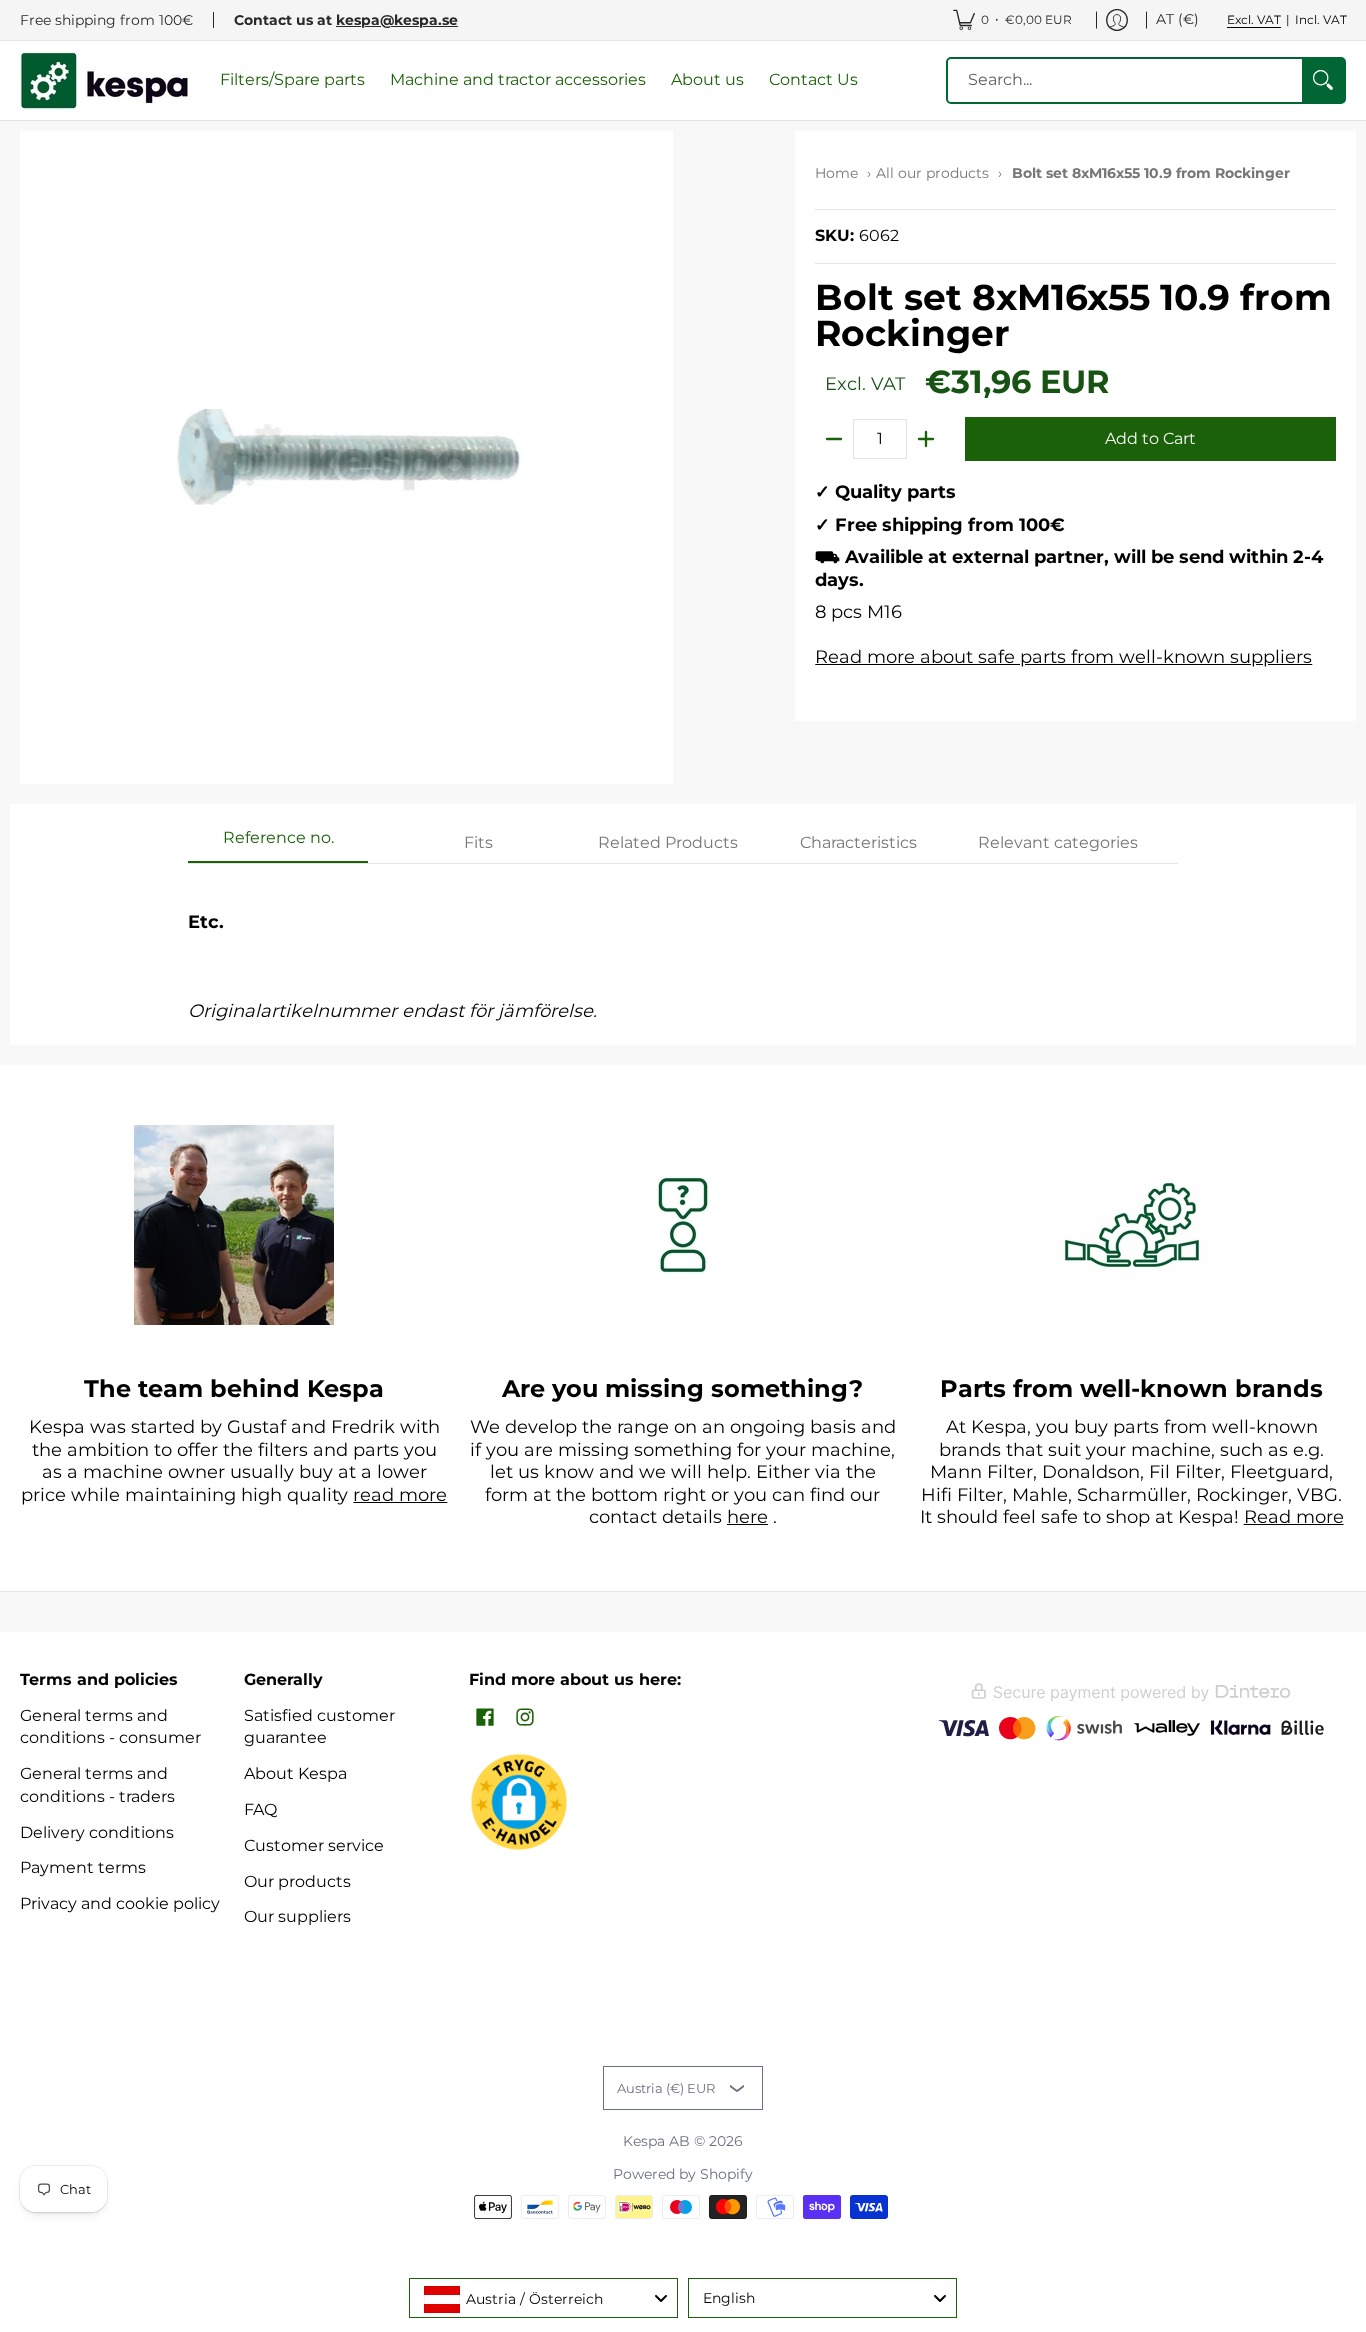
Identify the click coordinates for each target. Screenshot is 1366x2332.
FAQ (260, 1809)
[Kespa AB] (105, 80)
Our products (297, 1881)
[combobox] (543, 2298)
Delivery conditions (97, 1832)
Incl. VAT (1321, 19)
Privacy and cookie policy (120, 1903)
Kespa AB (656, 2141)
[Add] (926, 439)
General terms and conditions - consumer (110, 1727)
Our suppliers (297, 1916)
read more (400, 1495)
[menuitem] (1012, 20)
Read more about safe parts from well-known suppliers (1063, 657)
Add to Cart (1150, 438)
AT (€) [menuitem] (1177, 19)
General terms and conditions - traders (97, 1785)
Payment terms (83, 1867)
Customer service (314, 1845)
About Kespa (295, 1773)
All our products (932, 173)
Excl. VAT (1254, 19)
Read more (1294, 1517)
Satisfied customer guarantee (319, 1727)
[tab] (278, 844)
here (747, 1517)
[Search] (1323, 80)
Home (836, 173)
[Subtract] (834, 439)
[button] (485, 1718)
